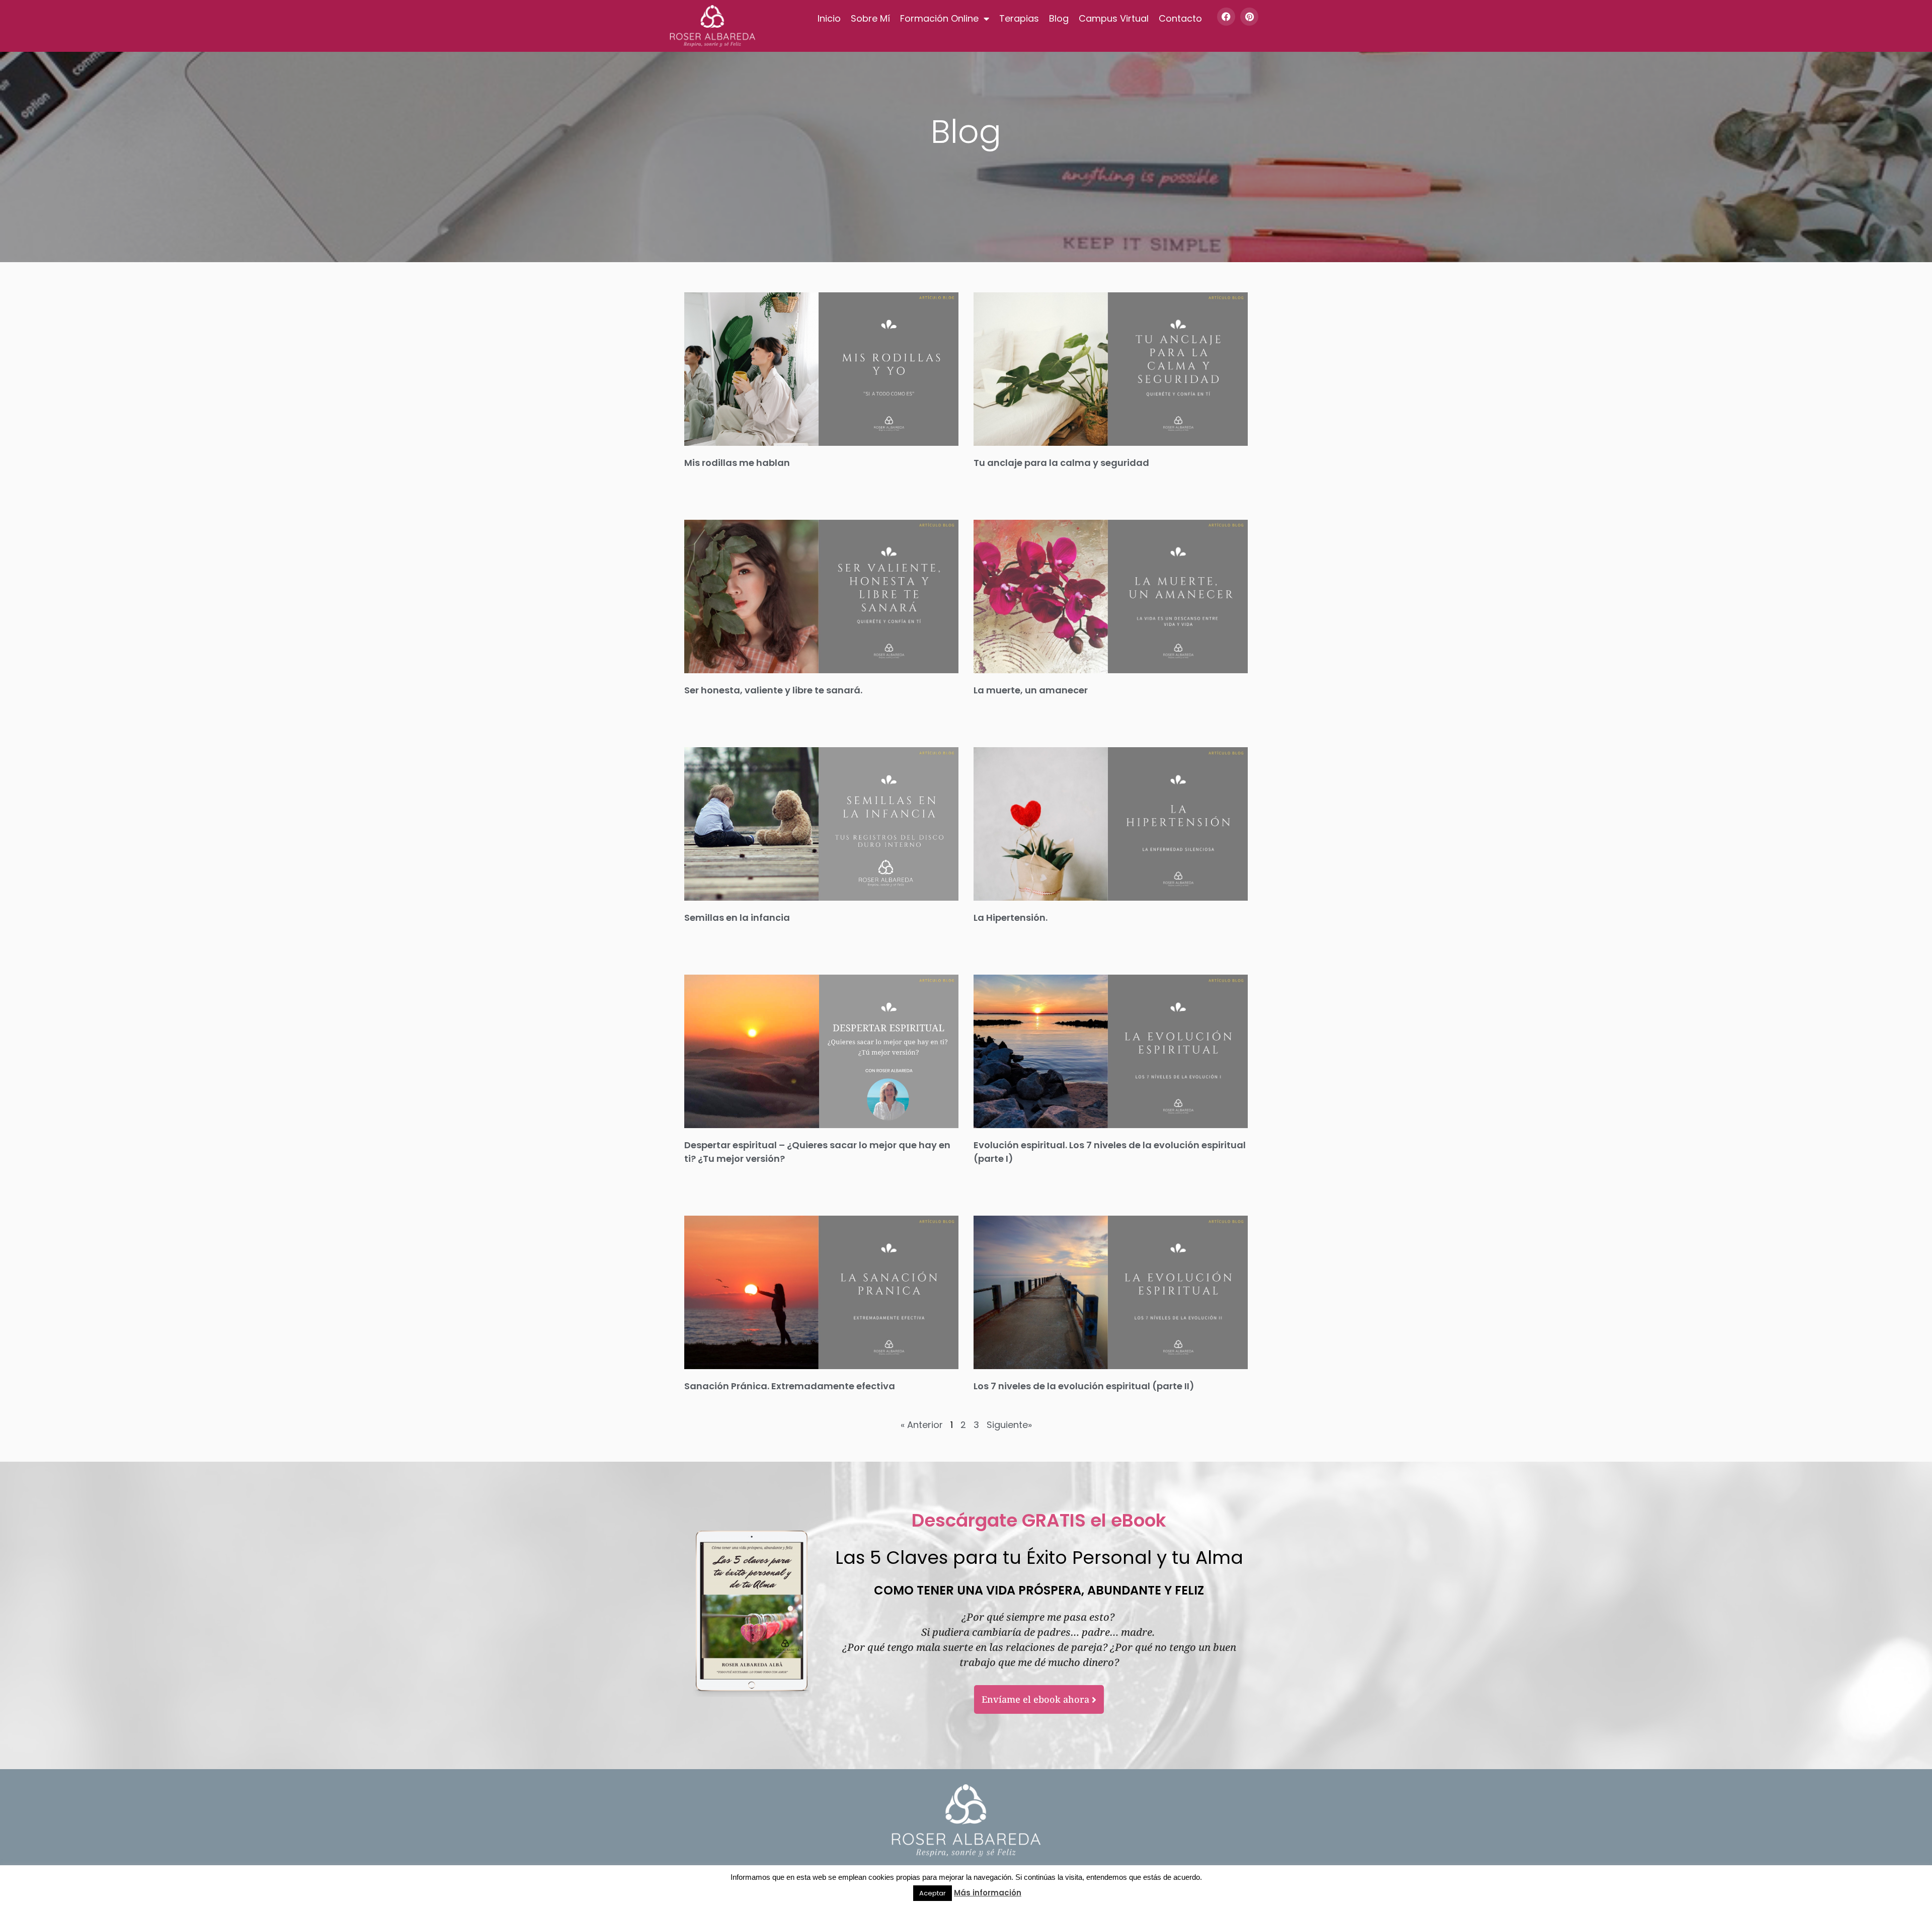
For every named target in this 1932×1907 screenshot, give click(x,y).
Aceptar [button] (933, 1893)
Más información (988, 1893)
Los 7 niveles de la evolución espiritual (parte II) (1084, 1386)
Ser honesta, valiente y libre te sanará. (773, 690)
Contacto (1180, 18)
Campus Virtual (1114, 18)
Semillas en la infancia (737, 918)
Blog (1059, 18)
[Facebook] (1226, 17)
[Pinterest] (1249, 17)
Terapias (1019, 18)
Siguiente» (1009, 1425)
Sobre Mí (870, 18)
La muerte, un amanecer (1031, 690)
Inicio (829, 18)
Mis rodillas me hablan (737, 463)
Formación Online (939, 18)
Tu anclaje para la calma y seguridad (1061, 463)
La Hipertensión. (1011, 918)
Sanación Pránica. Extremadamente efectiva (790, 1386)
